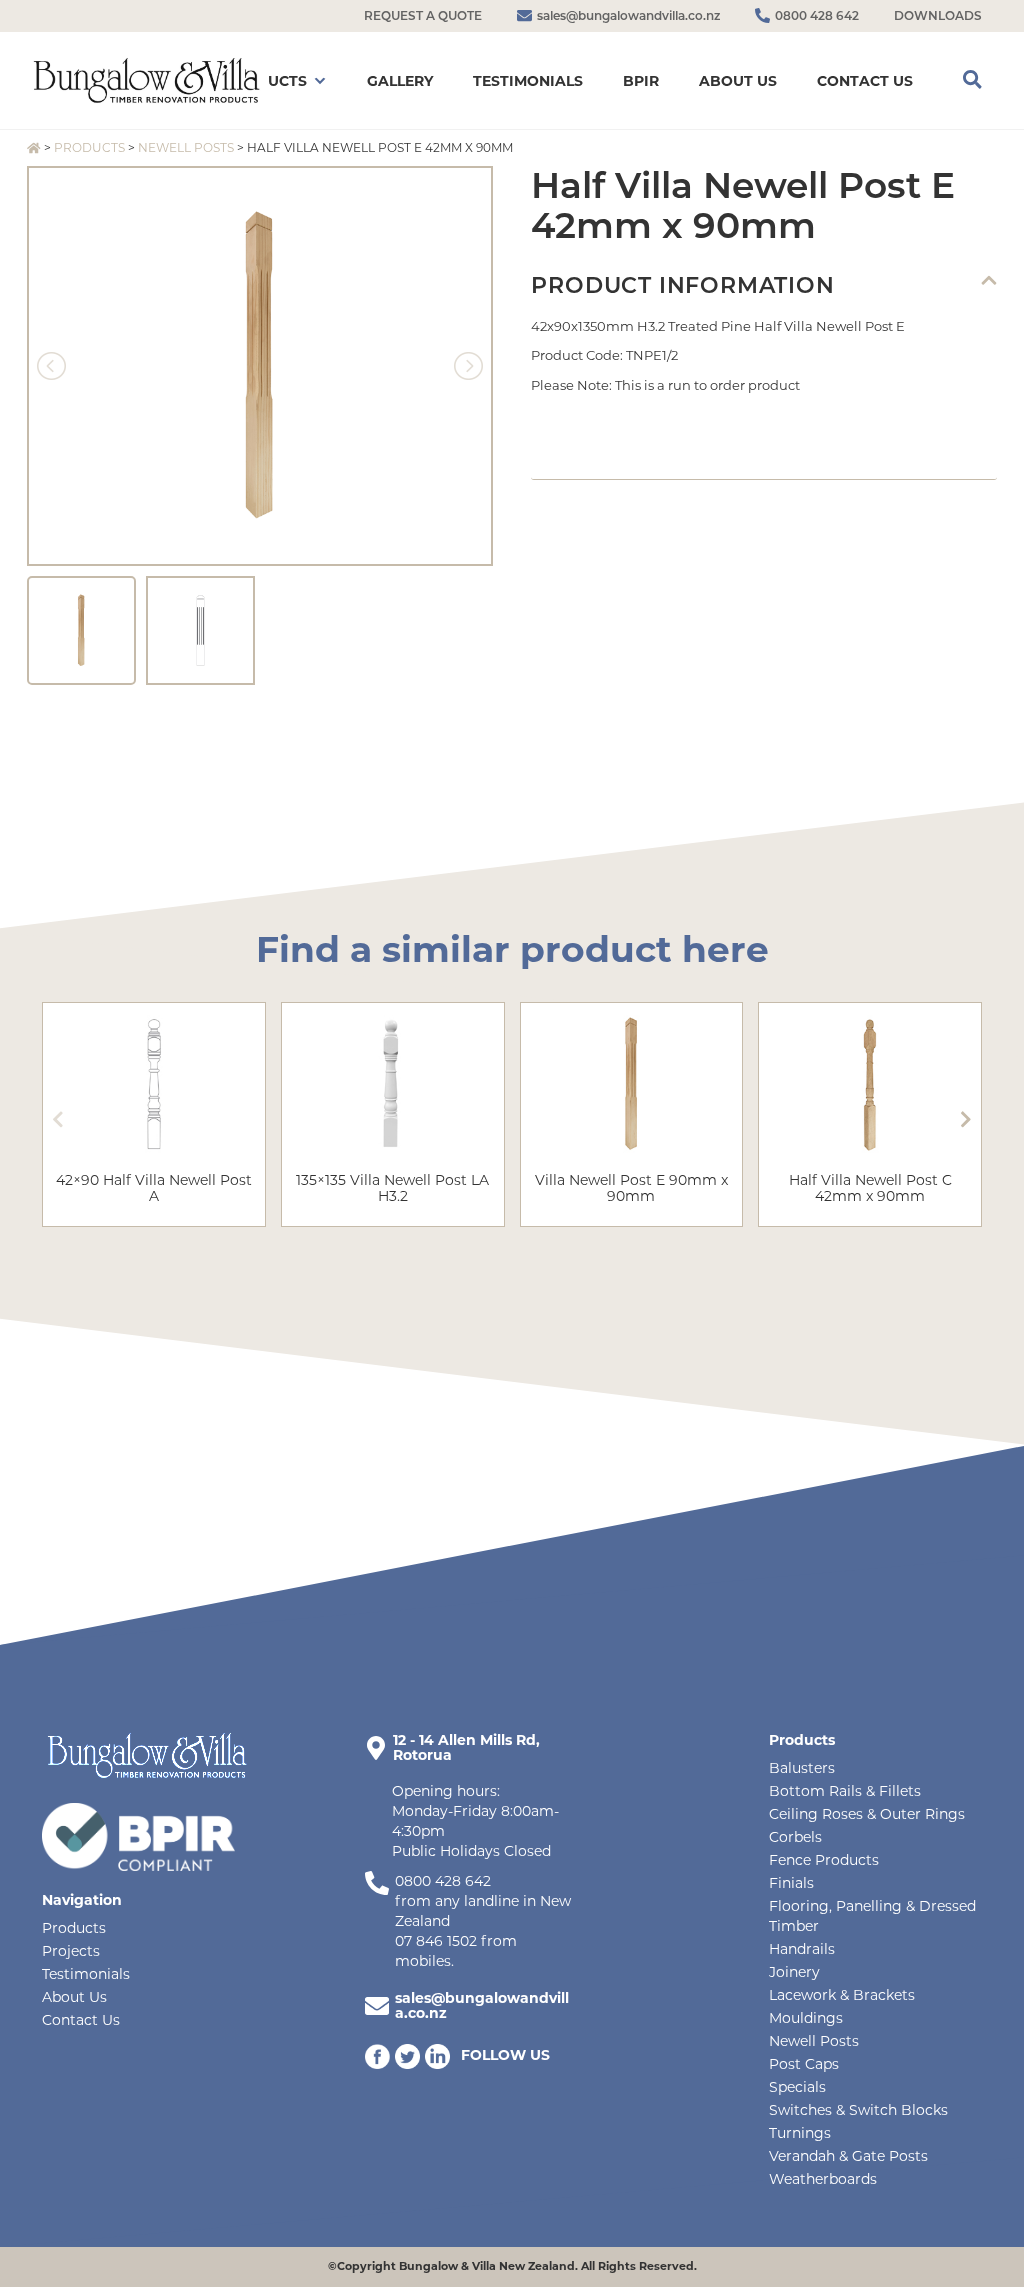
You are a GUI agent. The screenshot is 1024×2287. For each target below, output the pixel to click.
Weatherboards (823, 2179)
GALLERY (400, 81)
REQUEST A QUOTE (423, 15)
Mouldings (806, 2018)
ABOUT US (738, 81)
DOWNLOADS (938, 15)
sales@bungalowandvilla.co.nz (482, 2005)
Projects (71, 1951)
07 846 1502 (436, 1941)
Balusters (802, 1768)
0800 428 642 (443, 1881)
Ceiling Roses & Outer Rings (867, 1814)
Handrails (802, 1949)
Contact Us (81, 2020)
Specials (797, 2087)
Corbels (795, 1837)
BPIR (641, 81)
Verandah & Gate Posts (848, 2156)
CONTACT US (865, 81)
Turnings (800, 2133)
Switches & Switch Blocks (858, 2110)
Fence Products (824, 1860)
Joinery (794, 1972)
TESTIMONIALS (528, 81)
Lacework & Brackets (842, 1995)
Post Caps (804, 2064)
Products (89, 147)
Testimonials (86, 1974)
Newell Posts (186, 147)
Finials (791, 1883)
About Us (74, 1997)
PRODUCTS (265, 81)
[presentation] (58, 1119)
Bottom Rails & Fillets (845, 1791)
